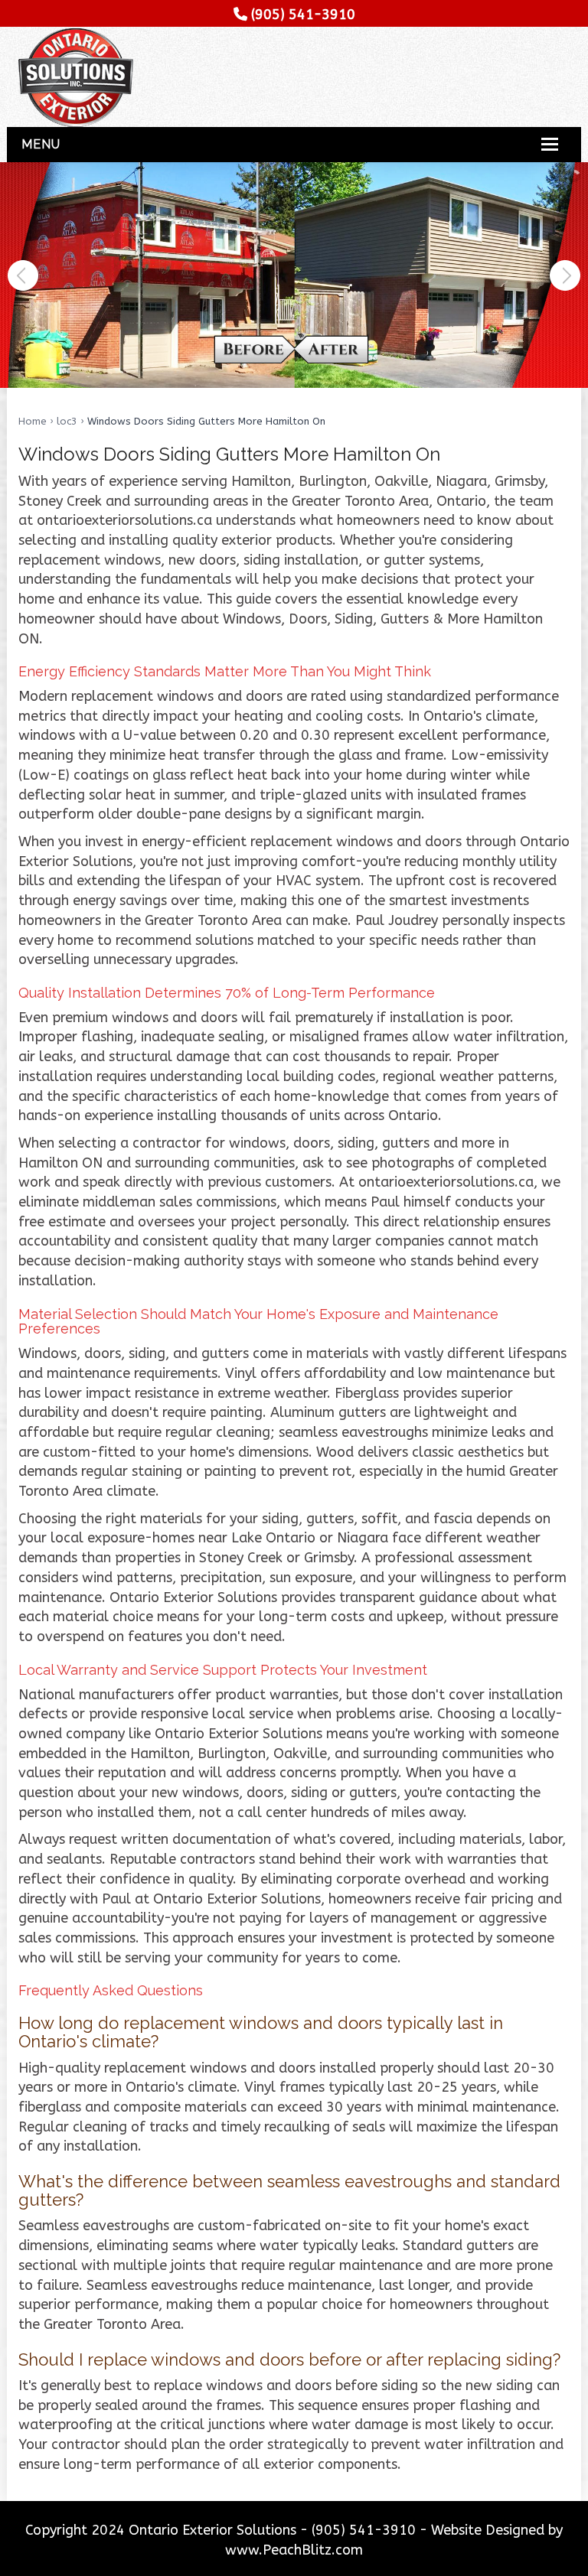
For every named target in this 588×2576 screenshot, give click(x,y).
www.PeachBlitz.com (294, 2550)
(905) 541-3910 (303, 15)
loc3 (67, 421)
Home (33, 421)
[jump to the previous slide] (23, 275)
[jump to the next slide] (565, 275)
